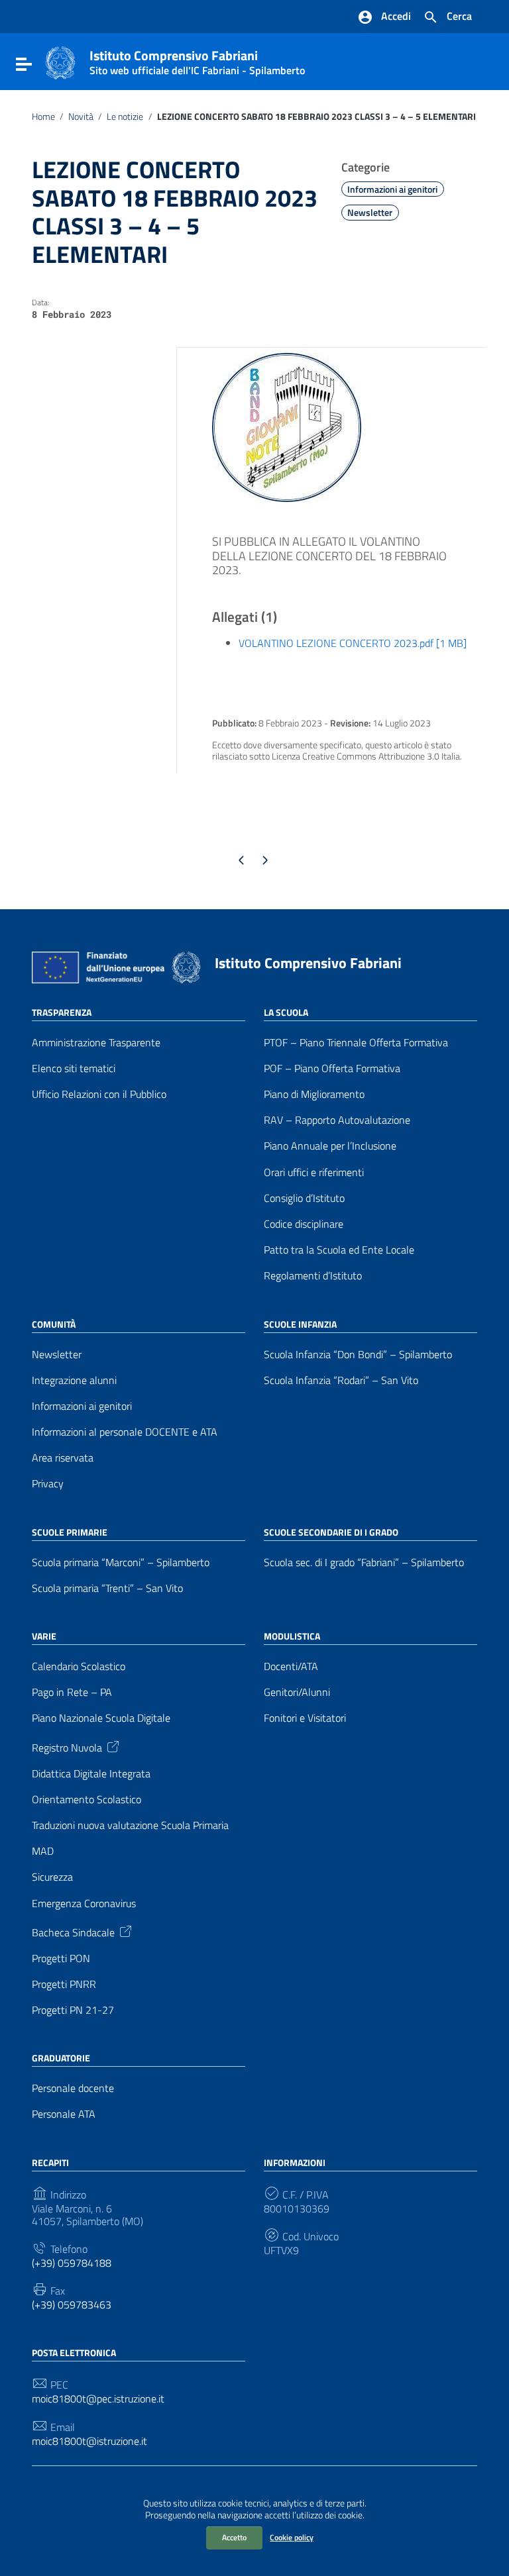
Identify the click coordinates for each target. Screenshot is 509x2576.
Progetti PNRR (64, 1984)
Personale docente (73, 2088)
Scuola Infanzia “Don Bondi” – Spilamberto (358, 1355)
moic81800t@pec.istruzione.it (98, 2399)
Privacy (48, 1484)
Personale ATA (64, 2114)
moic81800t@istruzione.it (89, 2441)
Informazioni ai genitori (392, 189)
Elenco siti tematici (74, 1068)
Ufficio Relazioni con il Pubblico (99, 1094)
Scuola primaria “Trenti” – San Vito (107, 1588)
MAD (43, 1851)
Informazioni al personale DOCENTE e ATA (125, 1432)
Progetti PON (61, 1958)
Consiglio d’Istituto (304, 1198)
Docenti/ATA (291, 1666)
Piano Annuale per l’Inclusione (330, 1146)
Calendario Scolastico (79, 1666)
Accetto (234, 2537)
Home (43, 117)
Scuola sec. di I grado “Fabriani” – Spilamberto (364, 1562)
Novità (81, 117)
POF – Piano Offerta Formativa (332, 1068)
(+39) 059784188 (72, 2263)
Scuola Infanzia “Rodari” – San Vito (341, 1380)
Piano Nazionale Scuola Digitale (101, 1718)
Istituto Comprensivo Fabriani (197, 60)
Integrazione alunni (74, 1380)
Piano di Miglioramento (314, 1094)
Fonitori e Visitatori (305, 1718)
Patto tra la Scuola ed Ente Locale (339, 1250)
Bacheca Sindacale (73, 1932)
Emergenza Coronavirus (84, 1904)
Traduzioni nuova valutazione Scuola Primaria (130, 1825)
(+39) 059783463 (72, 2305)
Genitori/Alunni (297, 1692)
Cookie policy (292, 2537)
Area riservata (63, 1458)
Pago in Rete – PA (72, 1692)
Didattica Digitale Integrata (91, 1774)
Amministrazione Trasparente (96, 1043)
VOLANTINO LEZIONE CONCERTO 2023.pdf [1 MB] (353, 643)
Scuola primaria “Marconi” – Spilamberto (121, 1562)
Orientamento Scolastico (86, 1800)
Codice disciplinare (304, 1224)
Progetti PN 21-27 (73, 2010)
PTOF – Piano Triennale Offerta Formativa (356, 1043)
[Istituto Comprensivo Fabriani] (60, 62)
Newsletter (370, 213)
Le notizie (125, 117)
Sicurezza (52, 1877)
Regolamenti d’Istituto (313, 1276)
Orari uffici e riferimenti (314, 1172)
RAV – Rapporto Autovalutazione (337, 1120)
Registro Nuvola (67, 1746)
